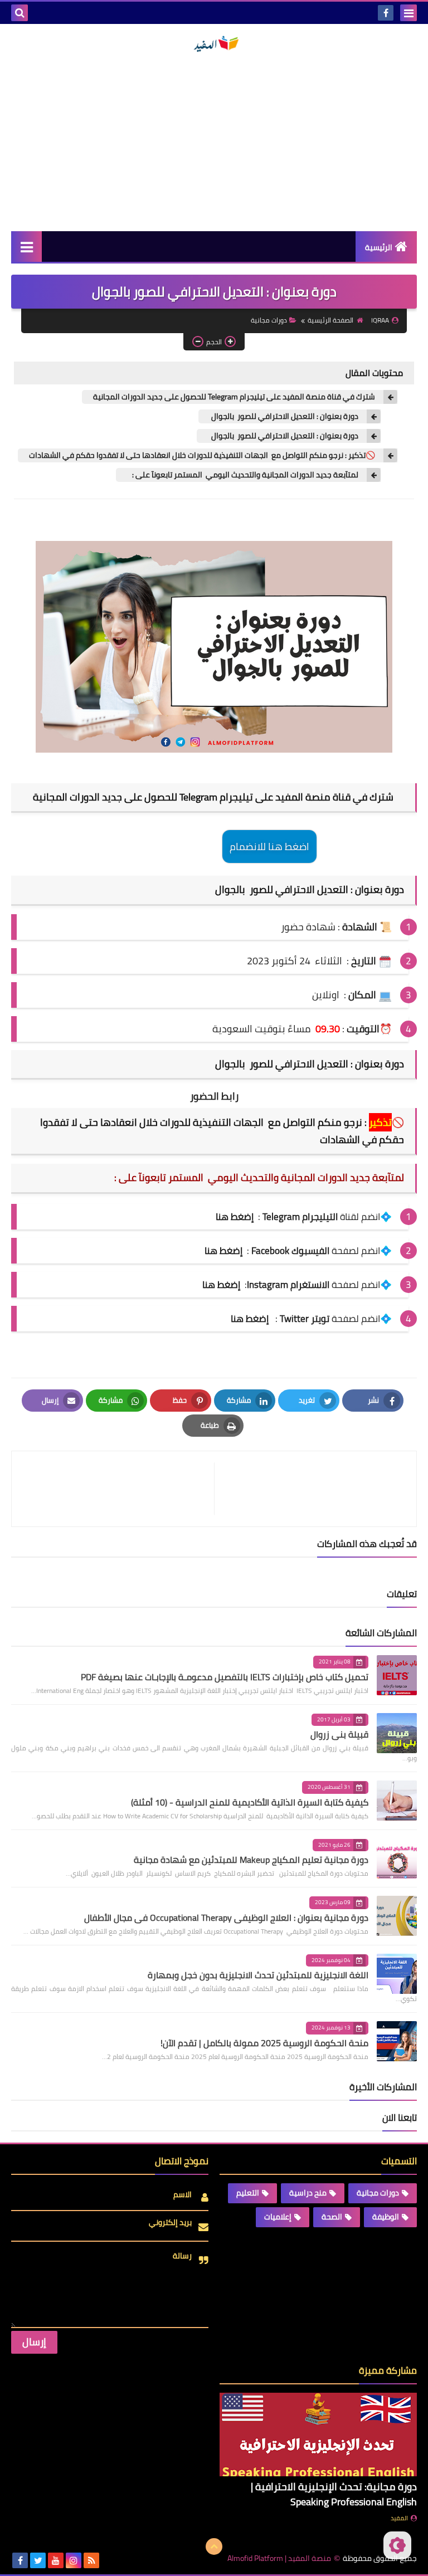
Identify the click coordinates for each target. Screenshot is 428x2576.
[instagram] (74, 2560)
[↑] (214, 2546)
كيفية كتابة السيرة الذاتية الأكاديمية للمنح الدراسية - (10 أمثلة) (250, 1802)
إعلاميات (278, 2217)
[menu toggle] (408, 13)
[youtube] (56, 2560)
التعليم (248, 2193)
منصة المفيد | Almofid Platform (279, 2558)
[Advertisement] (214, 142)
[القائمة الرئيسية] (26, 247)
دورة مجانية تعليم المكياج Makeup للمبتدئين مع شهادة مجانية (251, 1860)
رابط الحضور (214, 1096)
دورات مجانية (269, 320)
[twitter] (38, 2560)
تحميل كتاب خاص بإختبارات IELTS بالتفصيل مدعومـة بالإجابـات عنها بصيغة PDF (225, 1677)
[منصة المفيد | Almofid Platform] (214, 44)
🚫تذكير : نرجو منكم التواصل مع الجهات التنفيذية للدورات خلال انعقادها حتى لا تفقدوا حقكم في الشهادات (202, 455)
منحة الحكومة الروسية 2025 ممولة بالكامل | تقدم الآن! (264, 2043)
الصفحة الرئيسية (330, 320)
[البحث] (20, 13)
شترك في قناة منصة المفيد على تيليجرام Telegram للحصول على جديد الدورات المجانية (234, 397)
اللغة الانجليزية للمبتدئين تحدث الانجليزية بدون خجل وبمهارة (258, 1975)
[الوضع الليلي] (397, 2545)
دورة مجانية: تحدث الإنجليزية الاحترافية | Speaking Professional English (334, 2494)
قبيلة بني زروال (339, 1734)
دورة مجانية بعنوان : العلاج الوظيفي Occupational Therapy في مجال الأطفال (226, 1918)
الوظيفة (386, 2217)
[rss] (91, 2560)
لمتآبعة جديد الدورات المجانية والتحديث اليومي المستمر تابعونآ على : (243, 475)
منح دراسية (308, 2193)
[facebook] (386, 13)
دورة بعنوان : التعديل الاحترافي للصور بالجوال (284, 416)
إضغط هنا (223, 1251)
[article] (118, 1489)
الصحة (332, 2217)
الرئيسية (379, 247)
